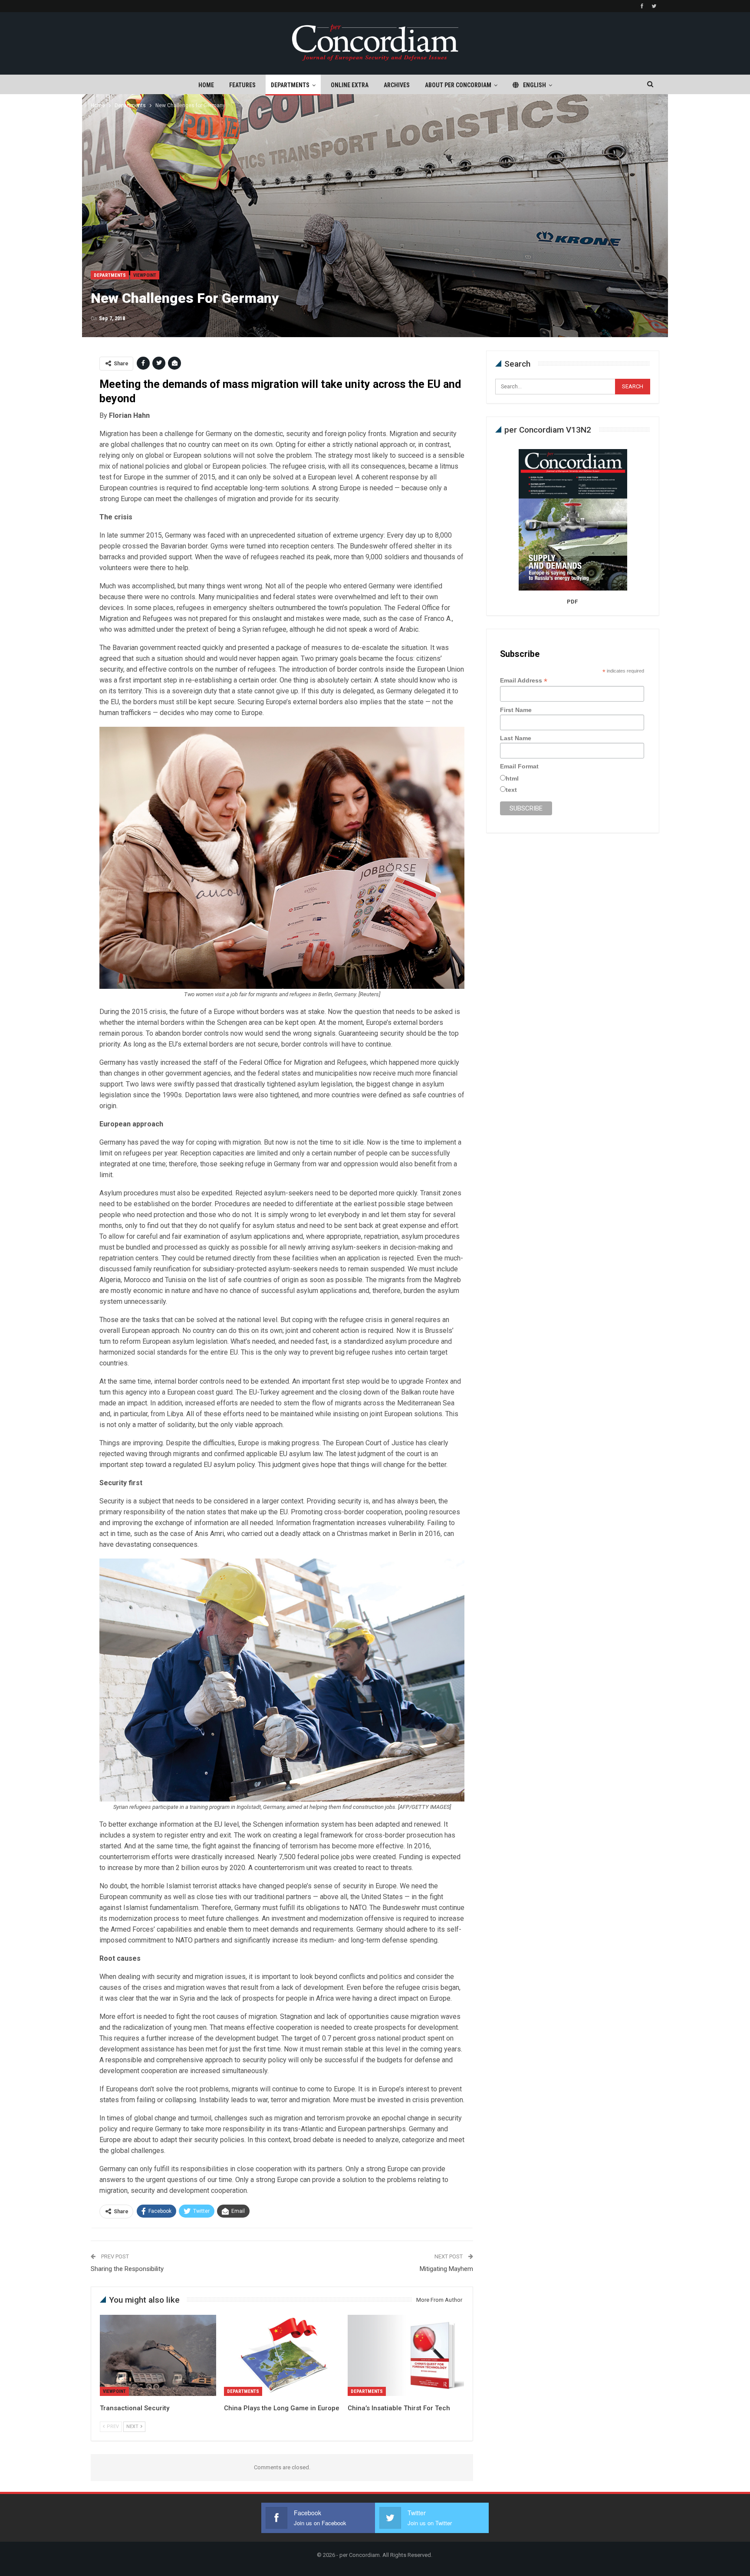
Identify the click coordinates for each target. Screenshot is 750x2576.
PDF (572, 602)
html (512, 778)
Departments (290, 85)
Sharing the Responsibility (127, 2269)
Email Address (524, 681)
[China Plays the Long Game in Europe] (282, 2355)
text (511, 790)
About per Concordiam (458, 85)
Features (242, 85)
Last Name (516, 738)
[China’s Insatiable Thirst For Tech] (406, 2355)
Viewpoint (145, 275)
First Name (516, 710)
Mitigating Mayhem (446, 2269)
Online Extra (350, 85)
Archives (397, 85)
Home (206, 85)
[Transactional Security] (158, 2355)
